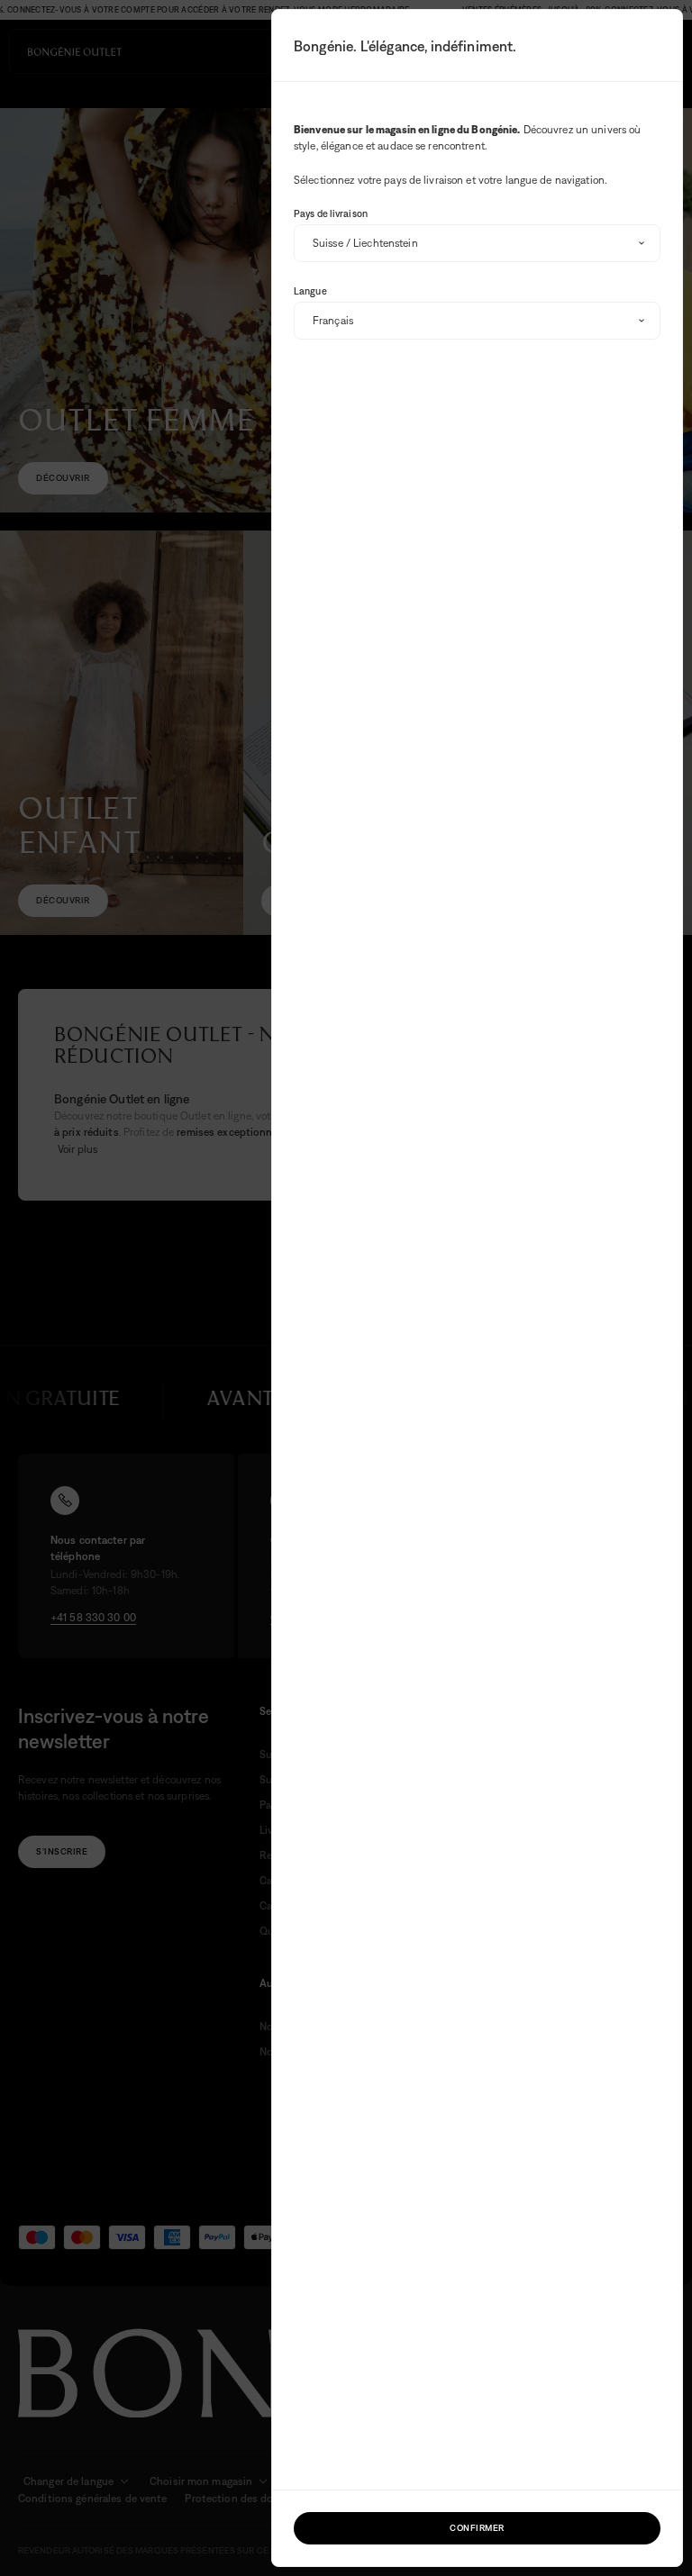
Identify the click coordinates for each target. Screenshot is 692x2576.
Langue (310, 291)
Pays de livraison (331, 213)
